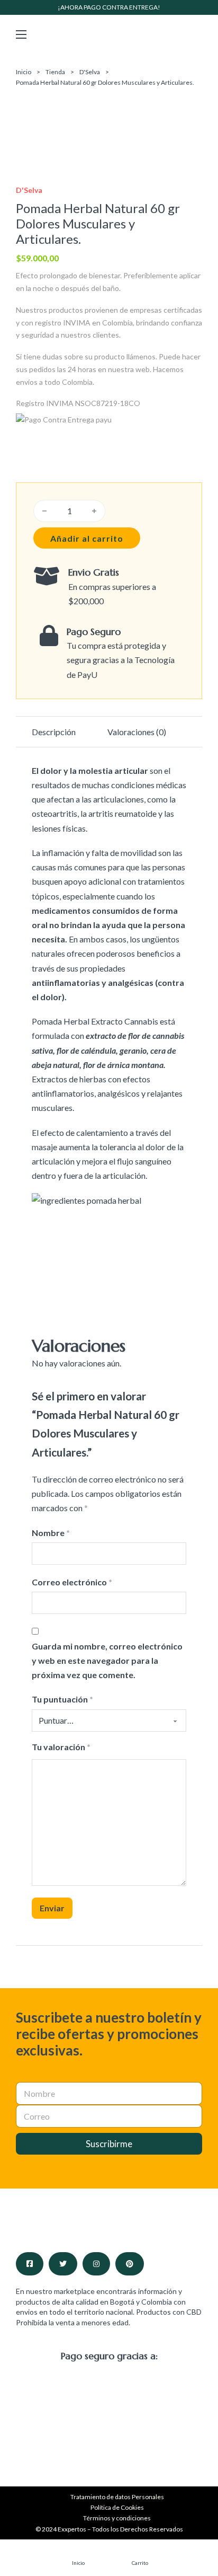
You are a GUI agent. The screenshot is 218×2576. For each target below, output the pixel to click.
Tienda (55, 72)
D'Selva (90, 72)
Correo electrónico (72, 1582)
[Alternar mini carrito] (197, 34)
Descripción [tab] (54, 732)
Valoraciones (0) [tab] (137, 732)
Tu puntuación (62, 1699)
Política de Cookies (117, 2507)
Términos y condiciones (117, 2518)
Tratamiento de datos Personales (117, 2497)
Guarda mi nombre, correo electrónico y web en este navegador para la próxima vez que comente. (107, 1660)
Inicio (24, 72)
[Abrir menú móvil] (21, 34)
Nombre (51, 1533)
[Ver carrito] (140, 2553)
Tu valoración (61, 1747)
